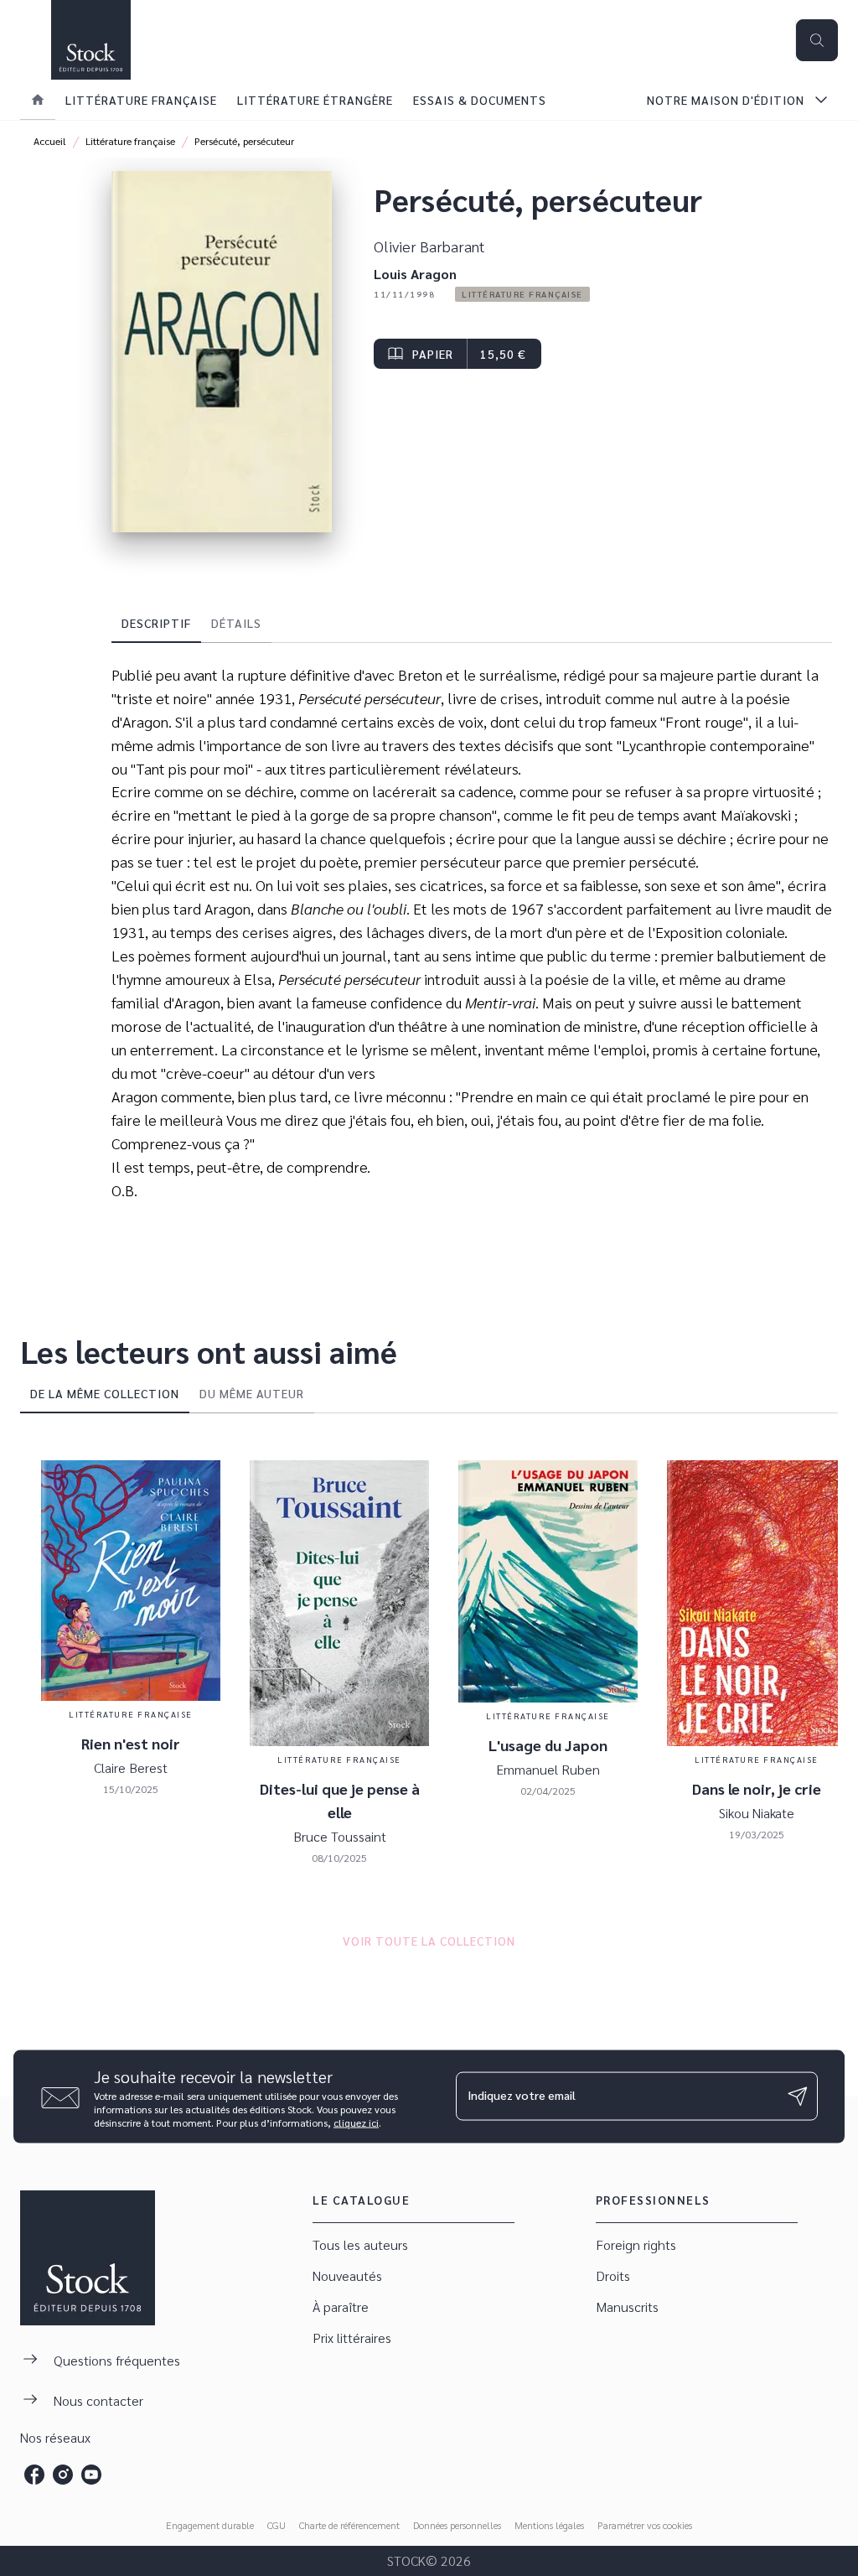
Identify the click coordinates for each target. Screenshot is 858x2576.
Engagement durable (210, 2525)
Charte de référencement (349, 2525)
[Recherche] (817, 40)
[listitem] (34, 2475)
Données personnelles (457, 2525)
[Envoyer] (798, 2097)
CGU (277, 2525)
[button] (522, 294)
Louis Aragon (415, 274)
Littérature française (130, 141)
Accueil (50, 141)
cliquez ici (356, 2122)
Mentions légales (549, 2525)
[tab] (38, 100)
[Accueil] (90, 40)
